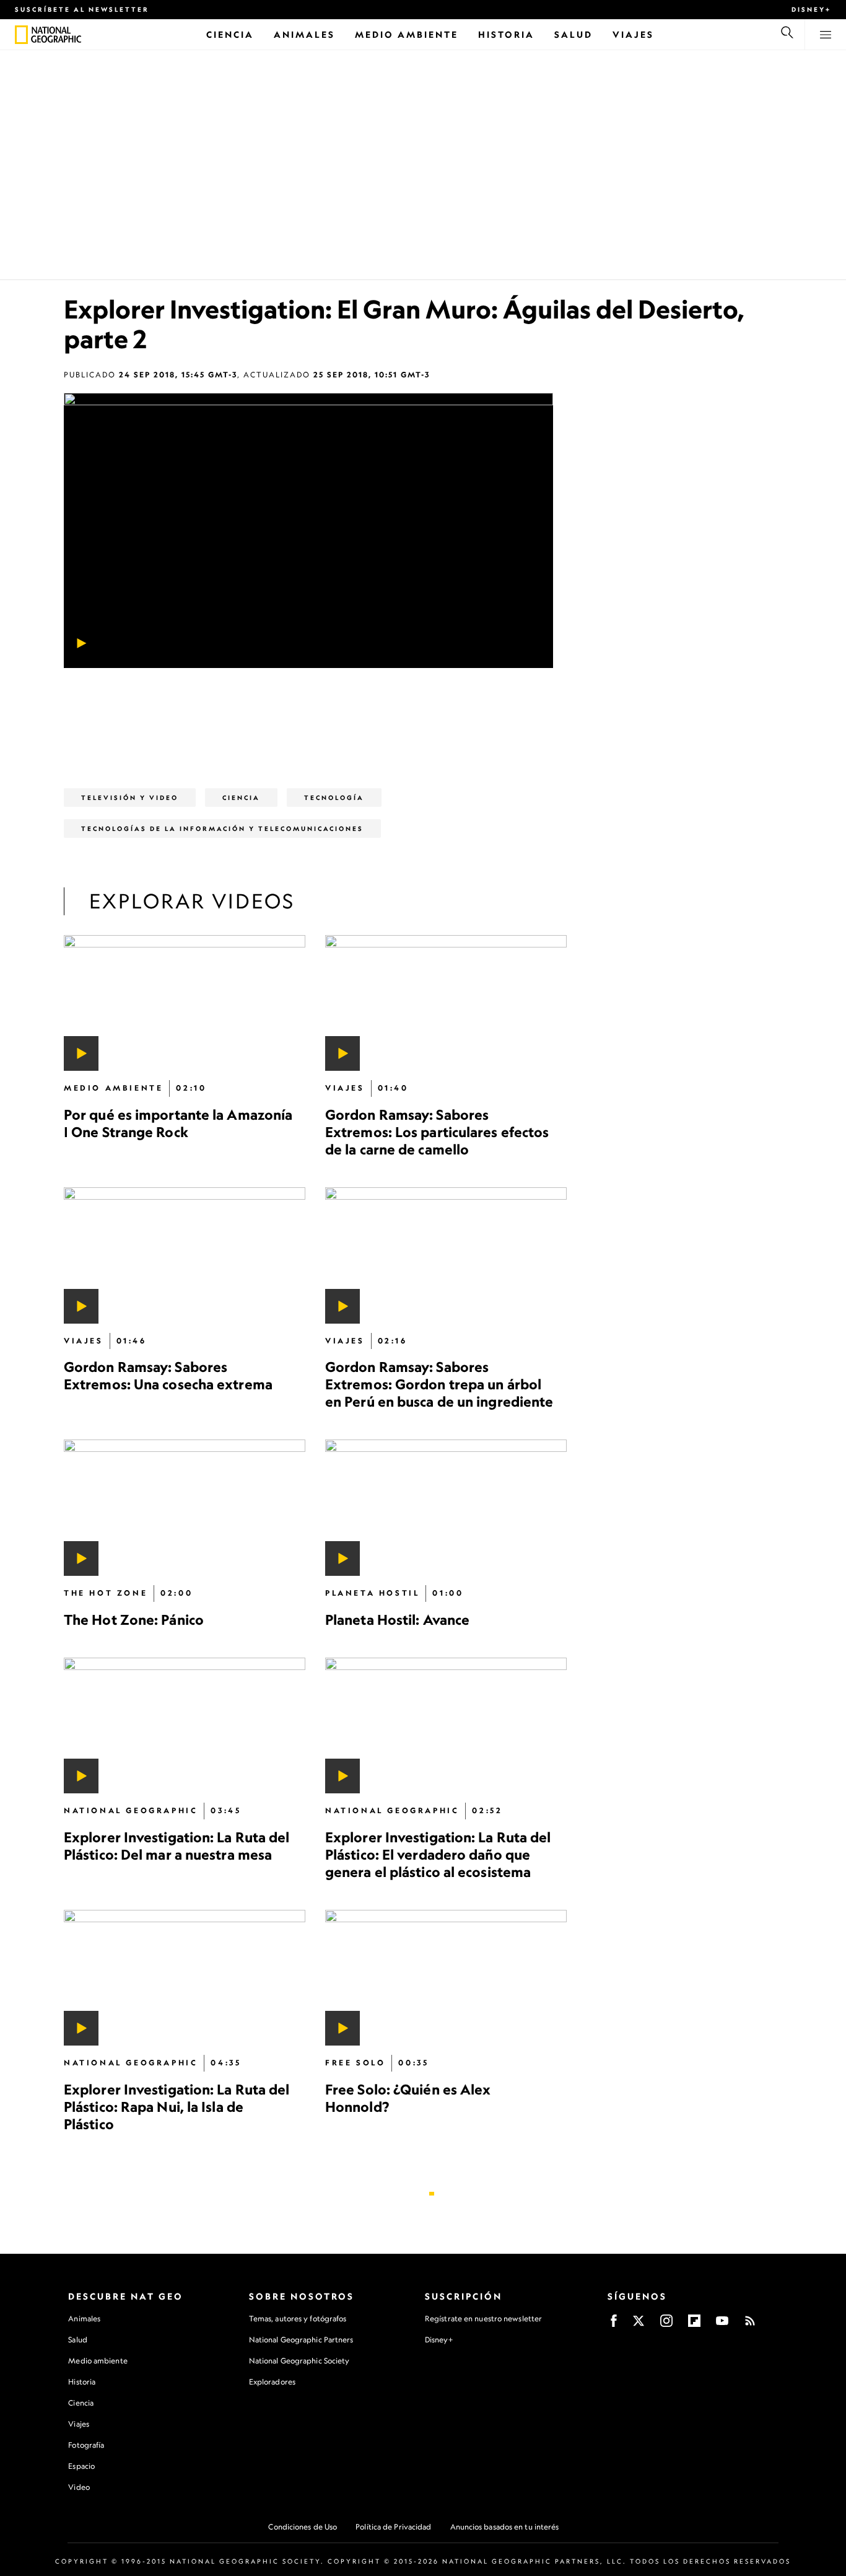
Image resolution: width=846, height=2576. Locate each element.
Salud (78, 2340)
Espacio (81, 2466)
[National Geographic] (21, 35)
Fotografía (86, 2445)
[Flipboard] (694, 2325)
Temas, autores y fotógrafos (298, 2319)
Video (79, 2487)
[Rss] (750, 2325)
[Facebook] (614, 2325)
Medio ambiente (98, 2361)
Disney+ (811, 9)
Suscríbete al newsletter (82, 9)
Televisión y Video (130, 798)
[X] (639, 2325)
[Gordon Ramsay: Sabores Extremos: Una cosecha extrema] (185, 1255)
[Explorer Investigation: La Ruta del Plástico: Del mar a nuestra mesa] (185, 1725)
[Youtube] (722, 2325)
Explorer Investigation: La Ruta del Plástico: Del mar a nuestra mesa (177, 1845)
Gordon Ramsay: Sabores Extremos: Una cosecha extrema (168, 1375)
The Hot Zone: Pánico (134, 1619)
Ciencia (81, 2403)
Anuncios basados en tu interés (505, 2527)
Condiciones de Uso (303, 2527)
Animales (84, 2319)
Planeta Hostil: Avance (397, 1619)
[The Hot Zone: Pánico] (185, 1507)
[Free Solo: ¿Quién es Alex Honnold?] (446, 1977)
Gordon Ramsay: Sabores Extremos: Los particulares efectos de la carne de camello (437, 1132)
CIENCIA (241, 798)
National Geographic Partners (301, 2340)
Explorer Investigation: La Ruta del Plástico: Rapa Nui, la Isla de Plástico (177, 2107)
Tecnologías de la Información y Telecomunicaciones (222, 829)
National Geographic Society (299, 2361)
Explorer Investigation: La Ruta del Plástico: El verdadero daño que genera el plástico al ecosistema (438, 1854)
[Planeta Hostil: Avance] (446, 1507)
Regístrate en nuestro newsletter (483, 2319)
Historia (82, 2382)
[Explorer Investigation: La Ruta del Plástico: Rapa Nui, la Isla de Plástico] (185, 1977)
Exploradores (272, 2382)
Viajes (79, 2424)
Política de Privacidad (393, 2527)
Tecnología (334, 798)
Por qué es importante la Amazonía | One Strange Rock (178, 1123)
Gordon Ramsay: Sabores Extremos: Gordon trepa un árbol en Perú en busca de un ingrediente (439, 1384)
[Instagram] (666, 2325)
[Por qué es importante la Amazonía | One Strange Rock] (185, 1003)
